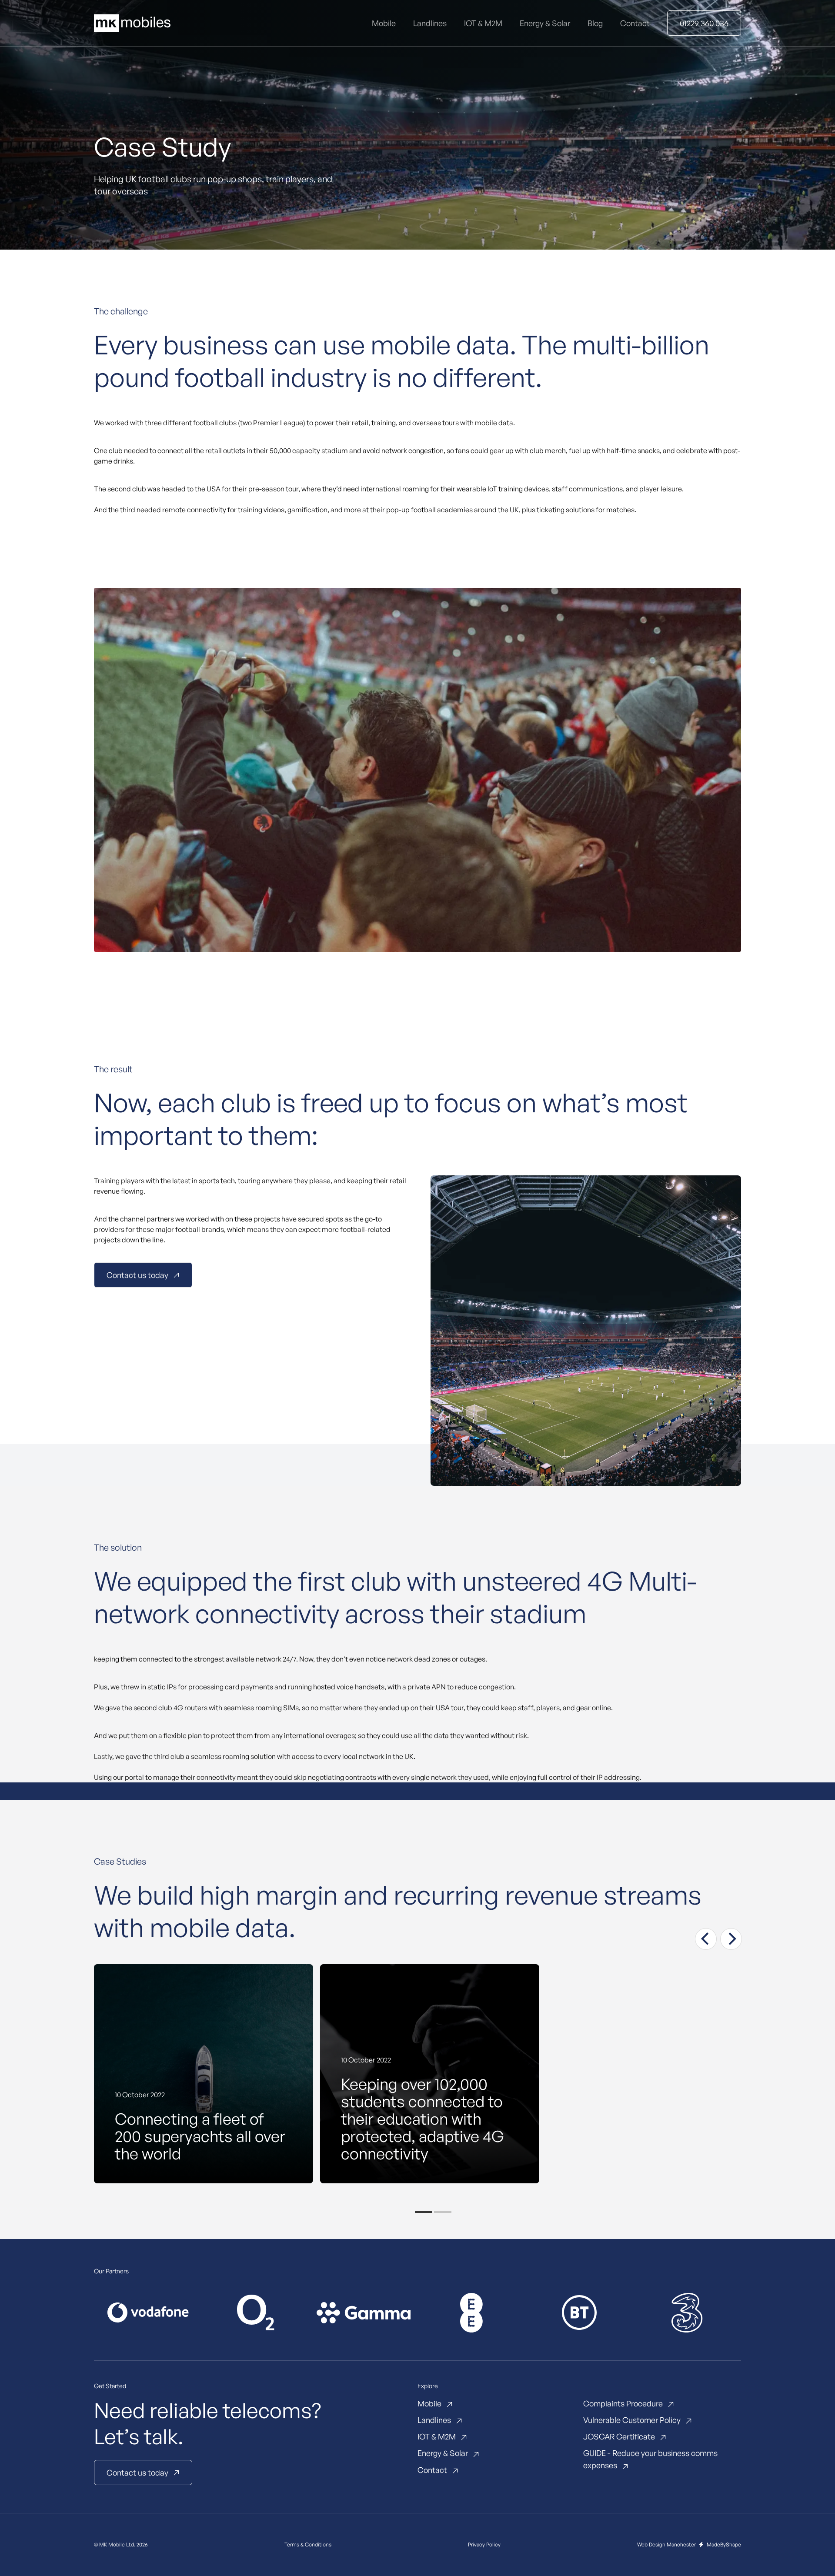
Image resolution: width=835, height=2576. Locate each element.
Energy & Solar (545, 23)
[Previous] (706, 1939)
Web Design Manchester (666, 2544)
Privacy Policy (484, 2544)
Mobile (384, 23)
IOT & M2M (483, 23)
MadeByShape (724, 2544)
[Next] (731, 1939)
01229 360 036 (704, 23)
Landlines (430, 23)
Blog (595, 23)
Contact (635, 23)
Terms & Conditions (308, 2544)
